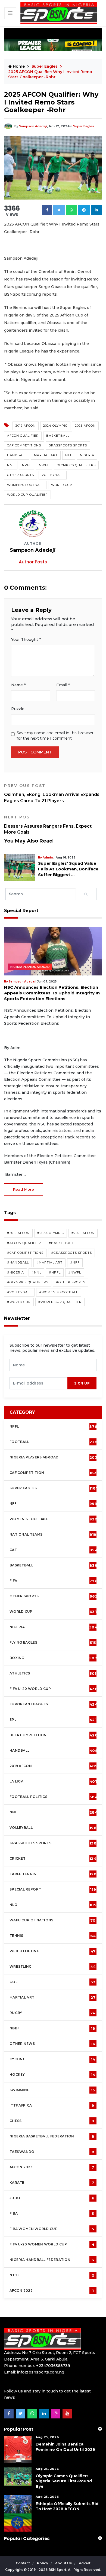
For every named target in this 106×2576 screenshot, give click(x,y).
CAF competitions (24, 445)
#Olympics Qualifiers (28, 1282)
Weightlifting (52, 1951)
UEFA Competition (54, 1735)
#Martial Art (49, 1262)
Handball (17, 455)
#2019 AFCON (18, 1233)
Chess (52, 2121)
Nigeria (87, 455)
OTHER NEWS (52, 2044)
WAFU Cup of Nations (53, 1920)
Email (63, 685)
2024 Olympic (55, 426)
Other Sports (21, 475)
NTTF (52, 2275)
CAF (54, 1550)
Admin (9, 858)
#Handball (18, 1262)
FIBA (52, 2213)
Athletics (53, 1673)
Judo (52, 2198)
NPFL (27, 465)
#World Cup (19, 1302)
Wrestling (53, 1967)
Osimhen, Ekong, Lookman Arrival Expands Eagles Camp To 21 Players (52, 793)
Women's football (53, 1519)
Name (18, 685)
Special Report (53, 1889)
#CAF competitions (25, 1253)
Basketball (58, 436)
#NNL (36, 1272)
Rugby (53, 2013)
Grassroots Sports (68, 445)
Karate (52, 2183)
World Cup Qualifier (27, 495)
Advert (85, 2563)
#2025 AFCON (83, 1233)
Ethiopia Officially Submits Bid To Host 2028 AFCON (67, 2506)
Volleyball (53, 475)
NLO (53, 1905)
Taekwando (52, 2152)
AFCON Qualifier (23, 436)
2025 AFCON (85, 426)
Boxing (53, 1658)
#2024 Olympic (51, 1233)
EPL (53, 1720)
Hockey (52, 2075)
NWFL (44, 465)
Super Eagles (84, 126)
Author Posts (33, 562)
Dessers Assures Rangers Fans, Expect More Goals (48, 825)
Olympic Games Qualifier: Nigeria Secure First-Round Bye (64, 2481)
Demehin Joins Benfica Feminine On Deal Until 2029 (65, 2447)
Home (18, 66)
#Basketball (61, 1243)
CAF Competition (54, 1473)
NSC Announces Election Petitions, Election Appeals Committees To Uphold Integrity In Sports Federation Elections (52, 993)
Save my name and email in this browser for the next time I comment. (55, 736)
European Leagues (54, 1704)
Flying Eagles (53, 1643)
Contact (23, 2563)
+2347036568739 (53, 2366)
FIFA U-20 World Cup (54, 1689)
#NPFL (55, 1272)
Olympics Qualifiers (76, 465)
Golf (52, 1982)
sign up (82, 1383)
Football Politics (54, 1797)
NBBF (52, 2028)
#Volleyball (19, 1292)
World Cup (62, 485)
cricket (53, 1859)
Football (54, 1442)
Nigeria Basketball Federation (52, 2136)
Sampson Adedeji (33, 126)
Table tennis (53, 1874)
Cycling (52, 2059)
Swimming (52, 2090)
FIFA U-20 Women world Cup (52, 2244)
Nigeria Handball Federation (52, 2260)
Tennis (53, 1936)
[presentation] (39, 1383)
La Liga (53, 1781)
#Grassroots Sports (71, 1253)
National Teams (53, 1535)
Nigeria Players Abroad (30, 967)
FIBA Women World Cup (52, 2229)
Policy (43, 2563)
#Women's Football (59, 1292)
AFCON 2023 (52, 2167)
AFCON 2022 (52, 2291)
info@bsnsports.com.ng (40, 2372)
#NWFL (75, 1272)
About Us (64, 2563)
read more (24, 1189)
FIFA (53, 1581)
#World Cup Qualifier (60, 1302)
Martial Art (46, 455)
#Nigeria (15, 1272)
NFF (69, 455)
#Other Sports (71, 1282)
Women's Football (25, 485)
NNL (11, 465)
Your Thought (26, 639)
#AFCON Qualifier (24, 1243)
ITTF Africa (52, 2105)
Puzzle (18, 709)
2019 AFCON (26, 426)
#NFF (75, 1262)
